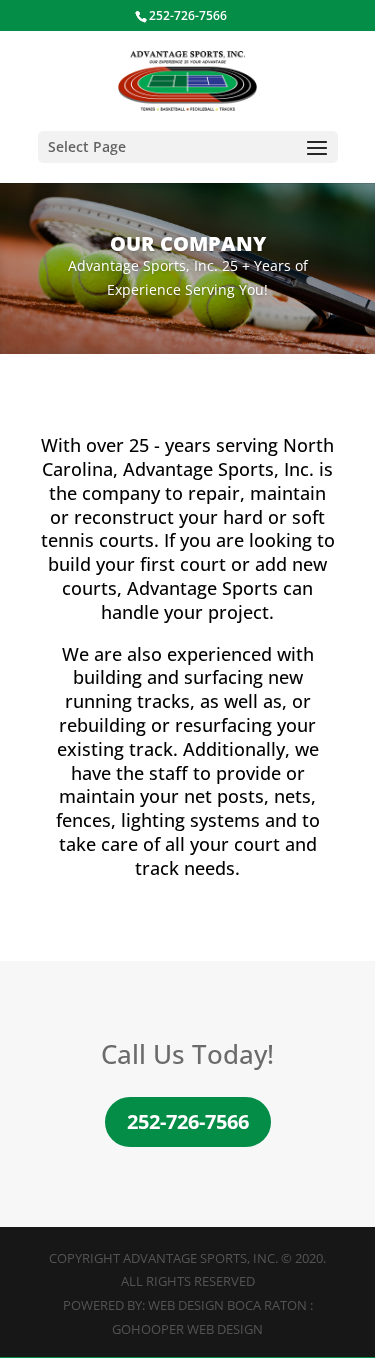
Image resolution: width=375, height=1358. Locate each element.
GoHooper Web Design (187, 1329)
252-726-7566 (188, 1121)
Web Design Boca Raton (227, 1305)
